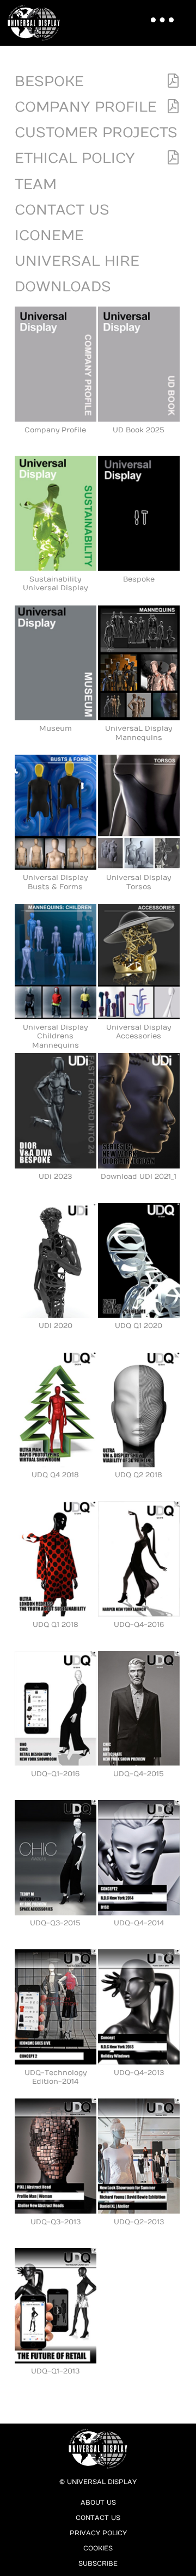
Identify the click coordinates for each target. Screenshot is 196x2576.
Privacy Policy (98, 2533)
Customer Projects (96, 133)
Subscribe (98, 2563)
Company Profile (86, 107)
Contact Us (62, 210)
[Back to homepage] (37, 23)
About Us (98, 2502)
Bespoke (49, 81)
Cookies (98, 2548)
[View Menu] (159, 14)
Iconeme (49, 235)
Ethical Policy (75, 158)
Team (36, 184)
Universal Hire (77, 261)
